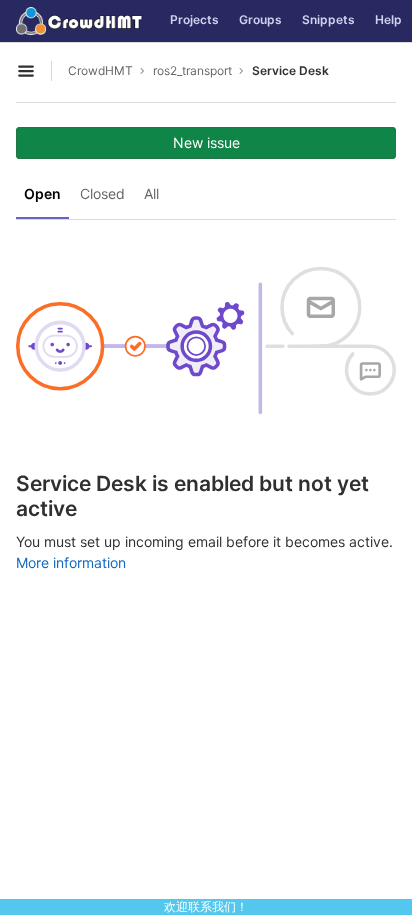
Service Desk (290, 70)
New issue (206, 142)
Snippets (328, 19)
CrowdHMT (100, 70)
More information (71, 562)
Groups (260, 19)
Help (388, 19)
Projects (194, 19)
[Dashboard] (80, 21)
